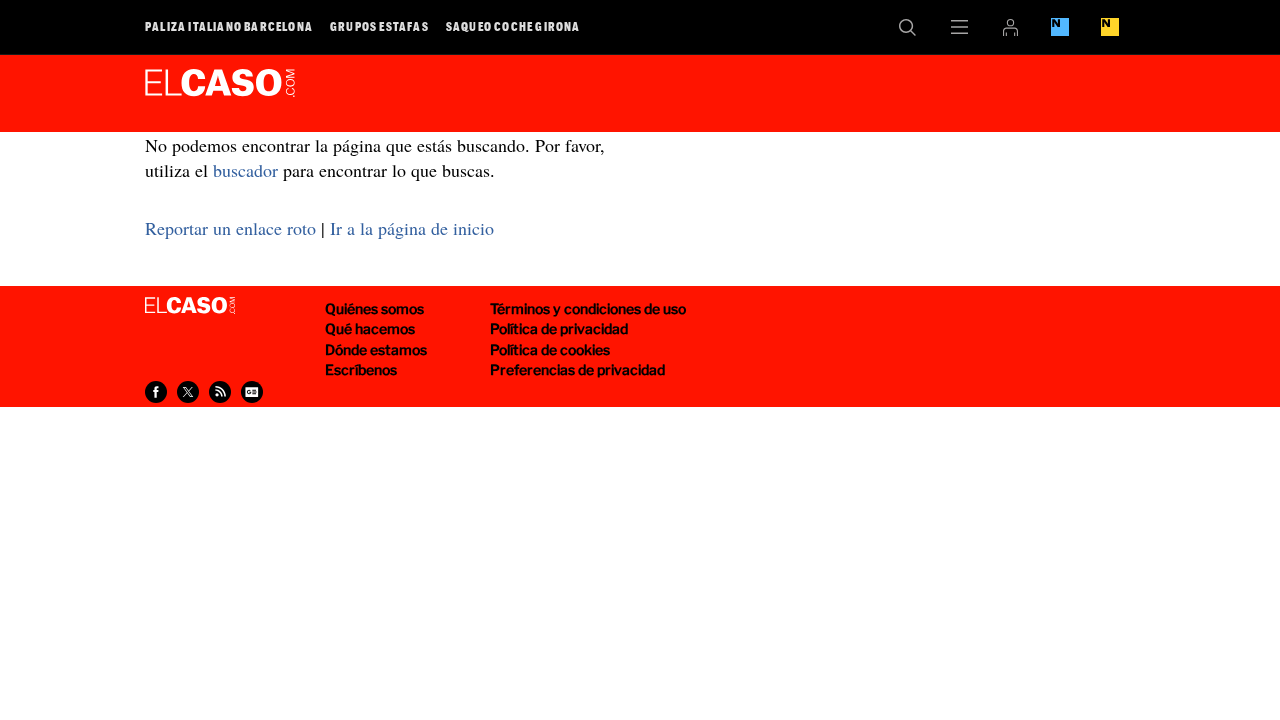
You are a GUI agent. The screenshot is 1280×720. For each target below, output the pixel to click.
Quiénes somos (374, 308)
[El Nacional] (1110, 27)
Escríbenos (361, 369)
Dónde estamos (376, 349)
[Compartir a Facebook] (156, 392)
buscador (245, 170)
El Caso (220, 89)
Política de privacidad (559, 328)
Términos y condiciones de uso (588, 308)
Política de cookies (550, 349)
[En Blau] (1060, 27)
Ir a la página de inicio (412, 228)
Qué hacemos (370, 328)
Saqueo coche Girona (513, 26)
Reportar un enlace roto (230, 228)
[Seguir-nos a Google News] (252, 392)
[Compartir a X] (188, 392)
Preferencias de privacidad (577, 369)
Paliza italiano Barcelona (229, 26)
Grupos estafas (379, 26)
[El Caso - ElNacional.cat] (190, 306)
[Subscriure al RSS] (220, 392)
